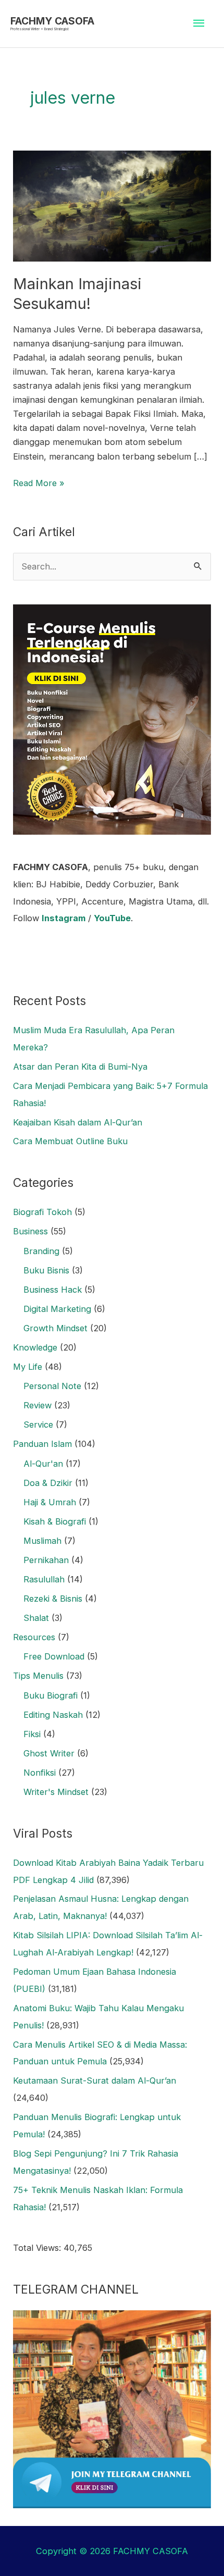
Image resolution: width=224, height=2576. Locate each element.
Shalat (36, 1618)
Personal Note (52, 1386)
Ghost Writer (49, 1753)
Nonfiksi (40, 1773)
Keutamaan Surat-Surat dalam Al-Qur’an (95, 2080)
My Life (28, 1367)
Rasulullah (44, 1579)
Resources (34, 1637)
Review (38, 1405)
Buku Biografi (51, 1695)
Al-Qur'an (43, 1464)
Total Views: (38, 2248)
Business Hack (53, 1290)
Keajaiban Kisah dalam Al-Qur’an (78, 1122)
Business (30, 1231)
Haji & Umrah (50, 1502)
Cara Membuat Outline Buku (70, 1141)
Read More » (39, 482)
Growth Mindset (55, 1328)
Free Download (54, 1656)
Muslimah (42, 1541)
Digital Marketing (57, 1309)
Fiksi (32, 1734)
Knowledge (35, 1347)
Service (38, 1425)
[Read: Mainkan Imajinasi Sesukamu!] (112, 205)
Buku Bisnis (46, 1270)
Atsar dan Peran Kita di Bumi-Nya (80, 1067)
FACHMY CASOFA (52, 21)
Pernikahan (46, 1560)
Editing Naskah (53, 1715)
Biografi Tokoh (42, 1212)
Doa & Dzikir (48, 1483)
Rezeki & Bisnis (53, 1599)
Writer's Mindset (56, 1792)
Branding (41, 1251)
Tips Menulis (38, 1676)
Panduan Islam (42, 1444)
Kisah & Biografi (55, 1521)
